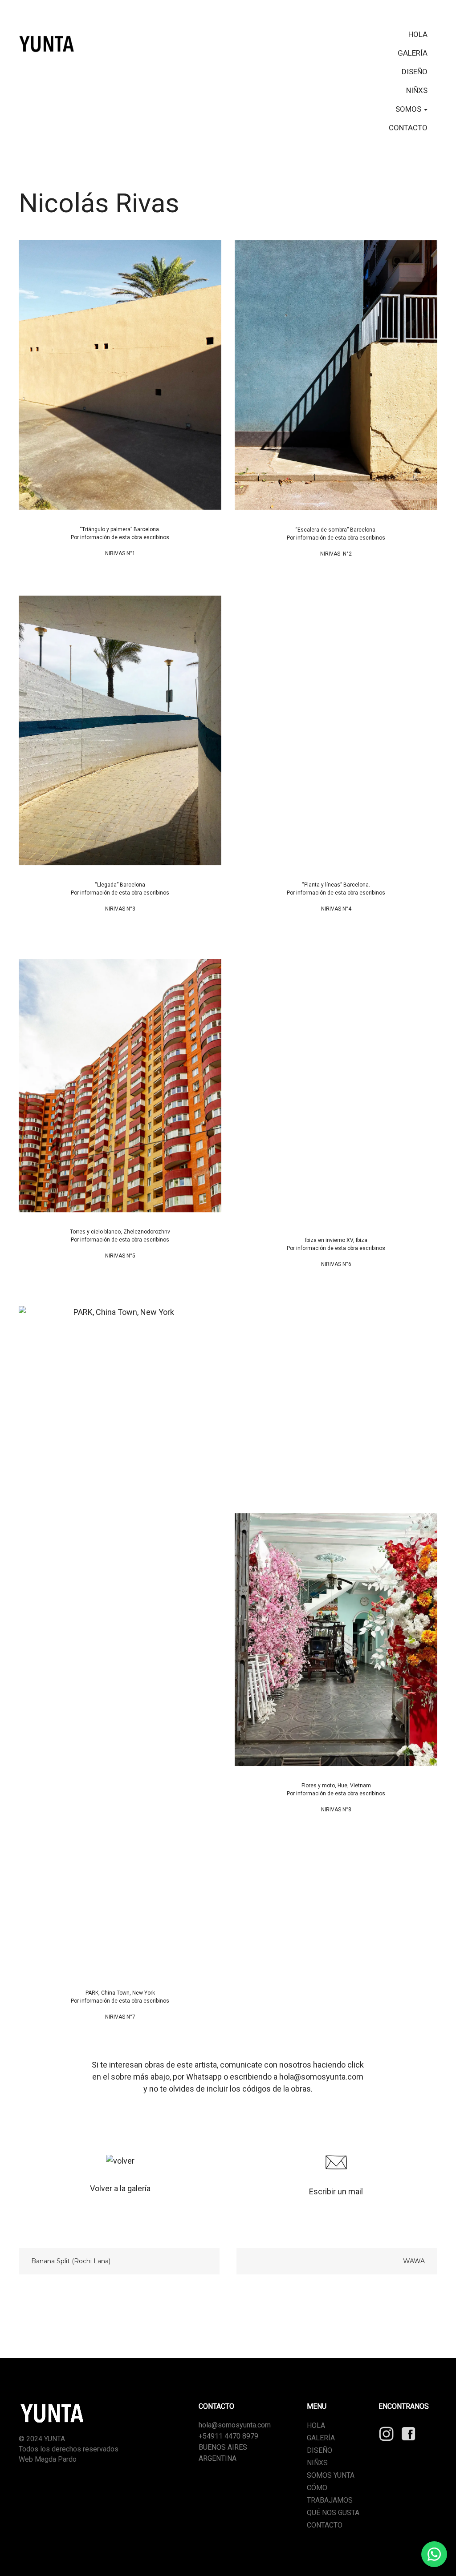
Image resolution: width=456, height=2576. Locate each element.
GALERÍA (413, 53)
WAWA (414, 2261)
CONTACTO (408, 128)
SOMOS (409, 109)
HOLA (418, 34)
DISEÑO (415, 72)
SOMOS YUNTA (331, 2475)
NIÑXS (417, 90)
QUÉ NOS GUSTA (333, 2513)
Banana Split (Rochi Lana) (71, 2261)
